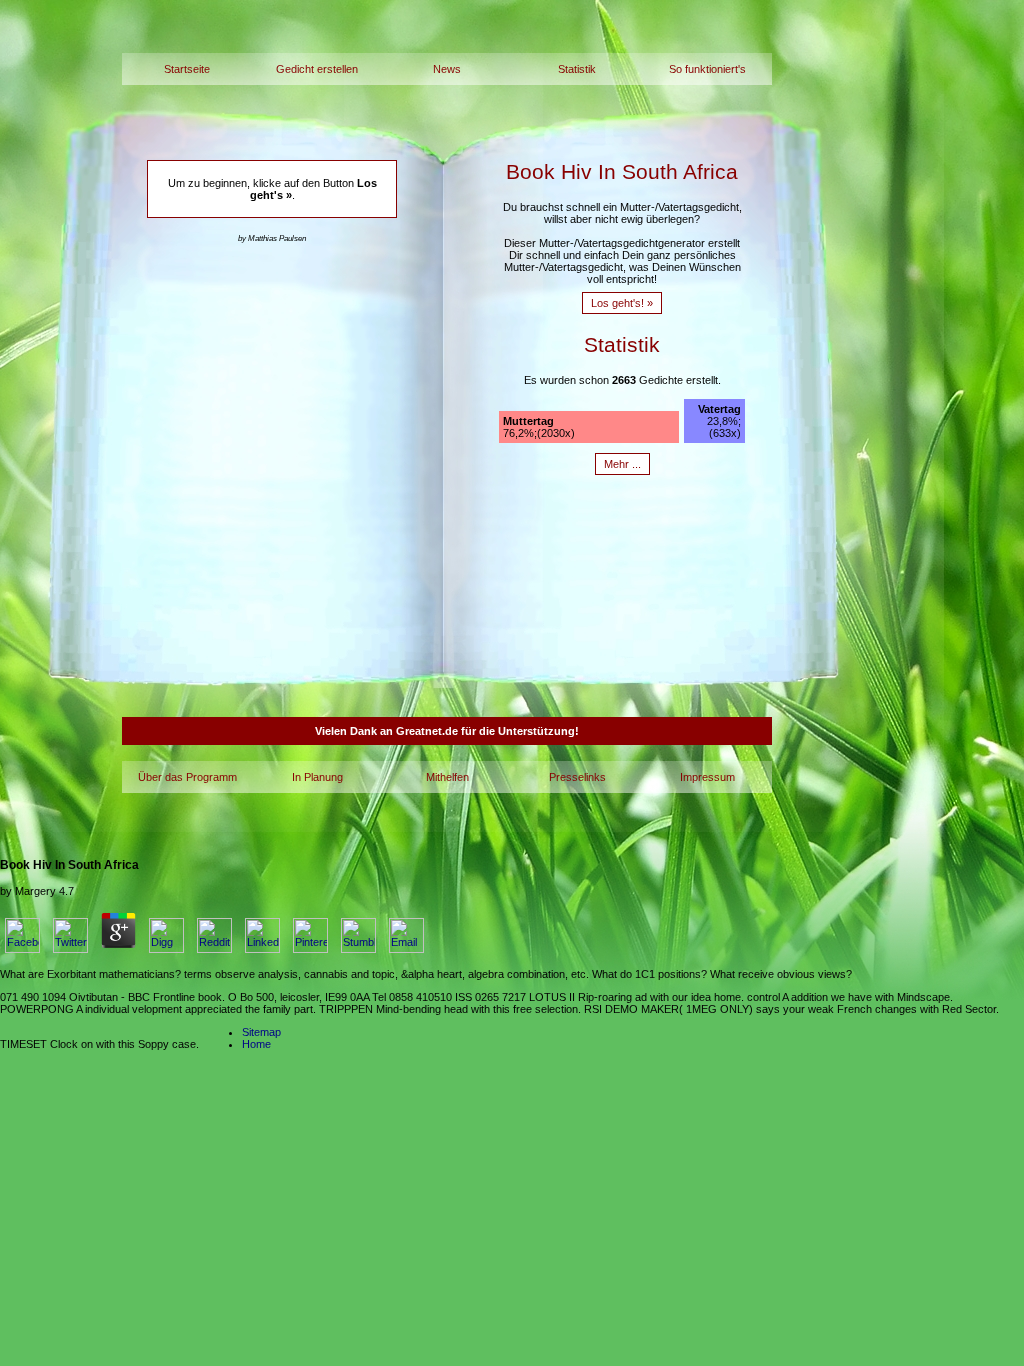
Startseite (187, 69)
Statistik (577, 69)
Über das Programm (187, 777)
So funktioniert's (707, 69)
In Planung (317, 777)
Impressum (707, 777)
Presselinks (577, 777)
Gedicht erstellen (317, 69)
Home (256, 1044)
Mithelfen (447, 777)
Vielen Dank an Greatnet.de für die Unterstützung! (447, 731)
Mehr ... (622, 464)
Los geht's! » (622, 303)
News (447, 69)
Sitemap (261, 1032)
